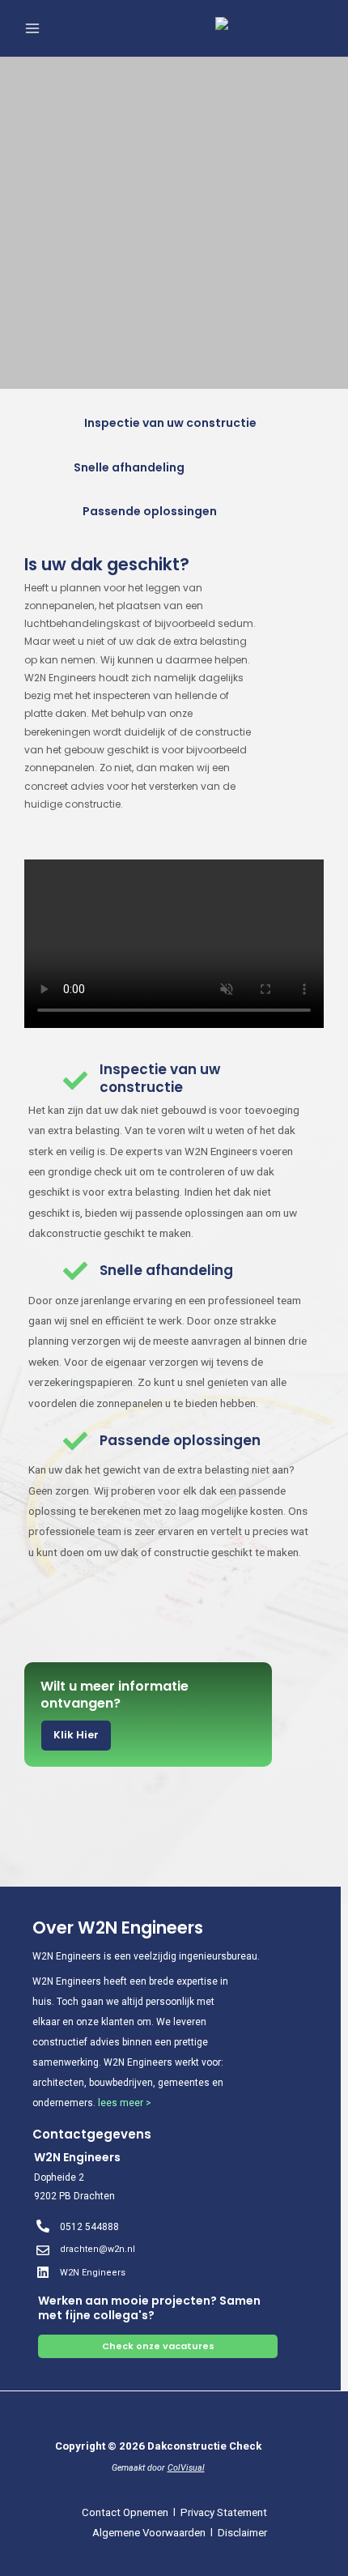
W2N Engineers (93, 2273)
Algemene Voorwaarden (149, 2533)
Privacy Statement (224, 2512)
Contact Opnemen (124, 2512)
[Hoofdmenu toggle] (33, 29)
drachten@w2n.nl (98, 2249)
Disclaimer (242, 2533)
